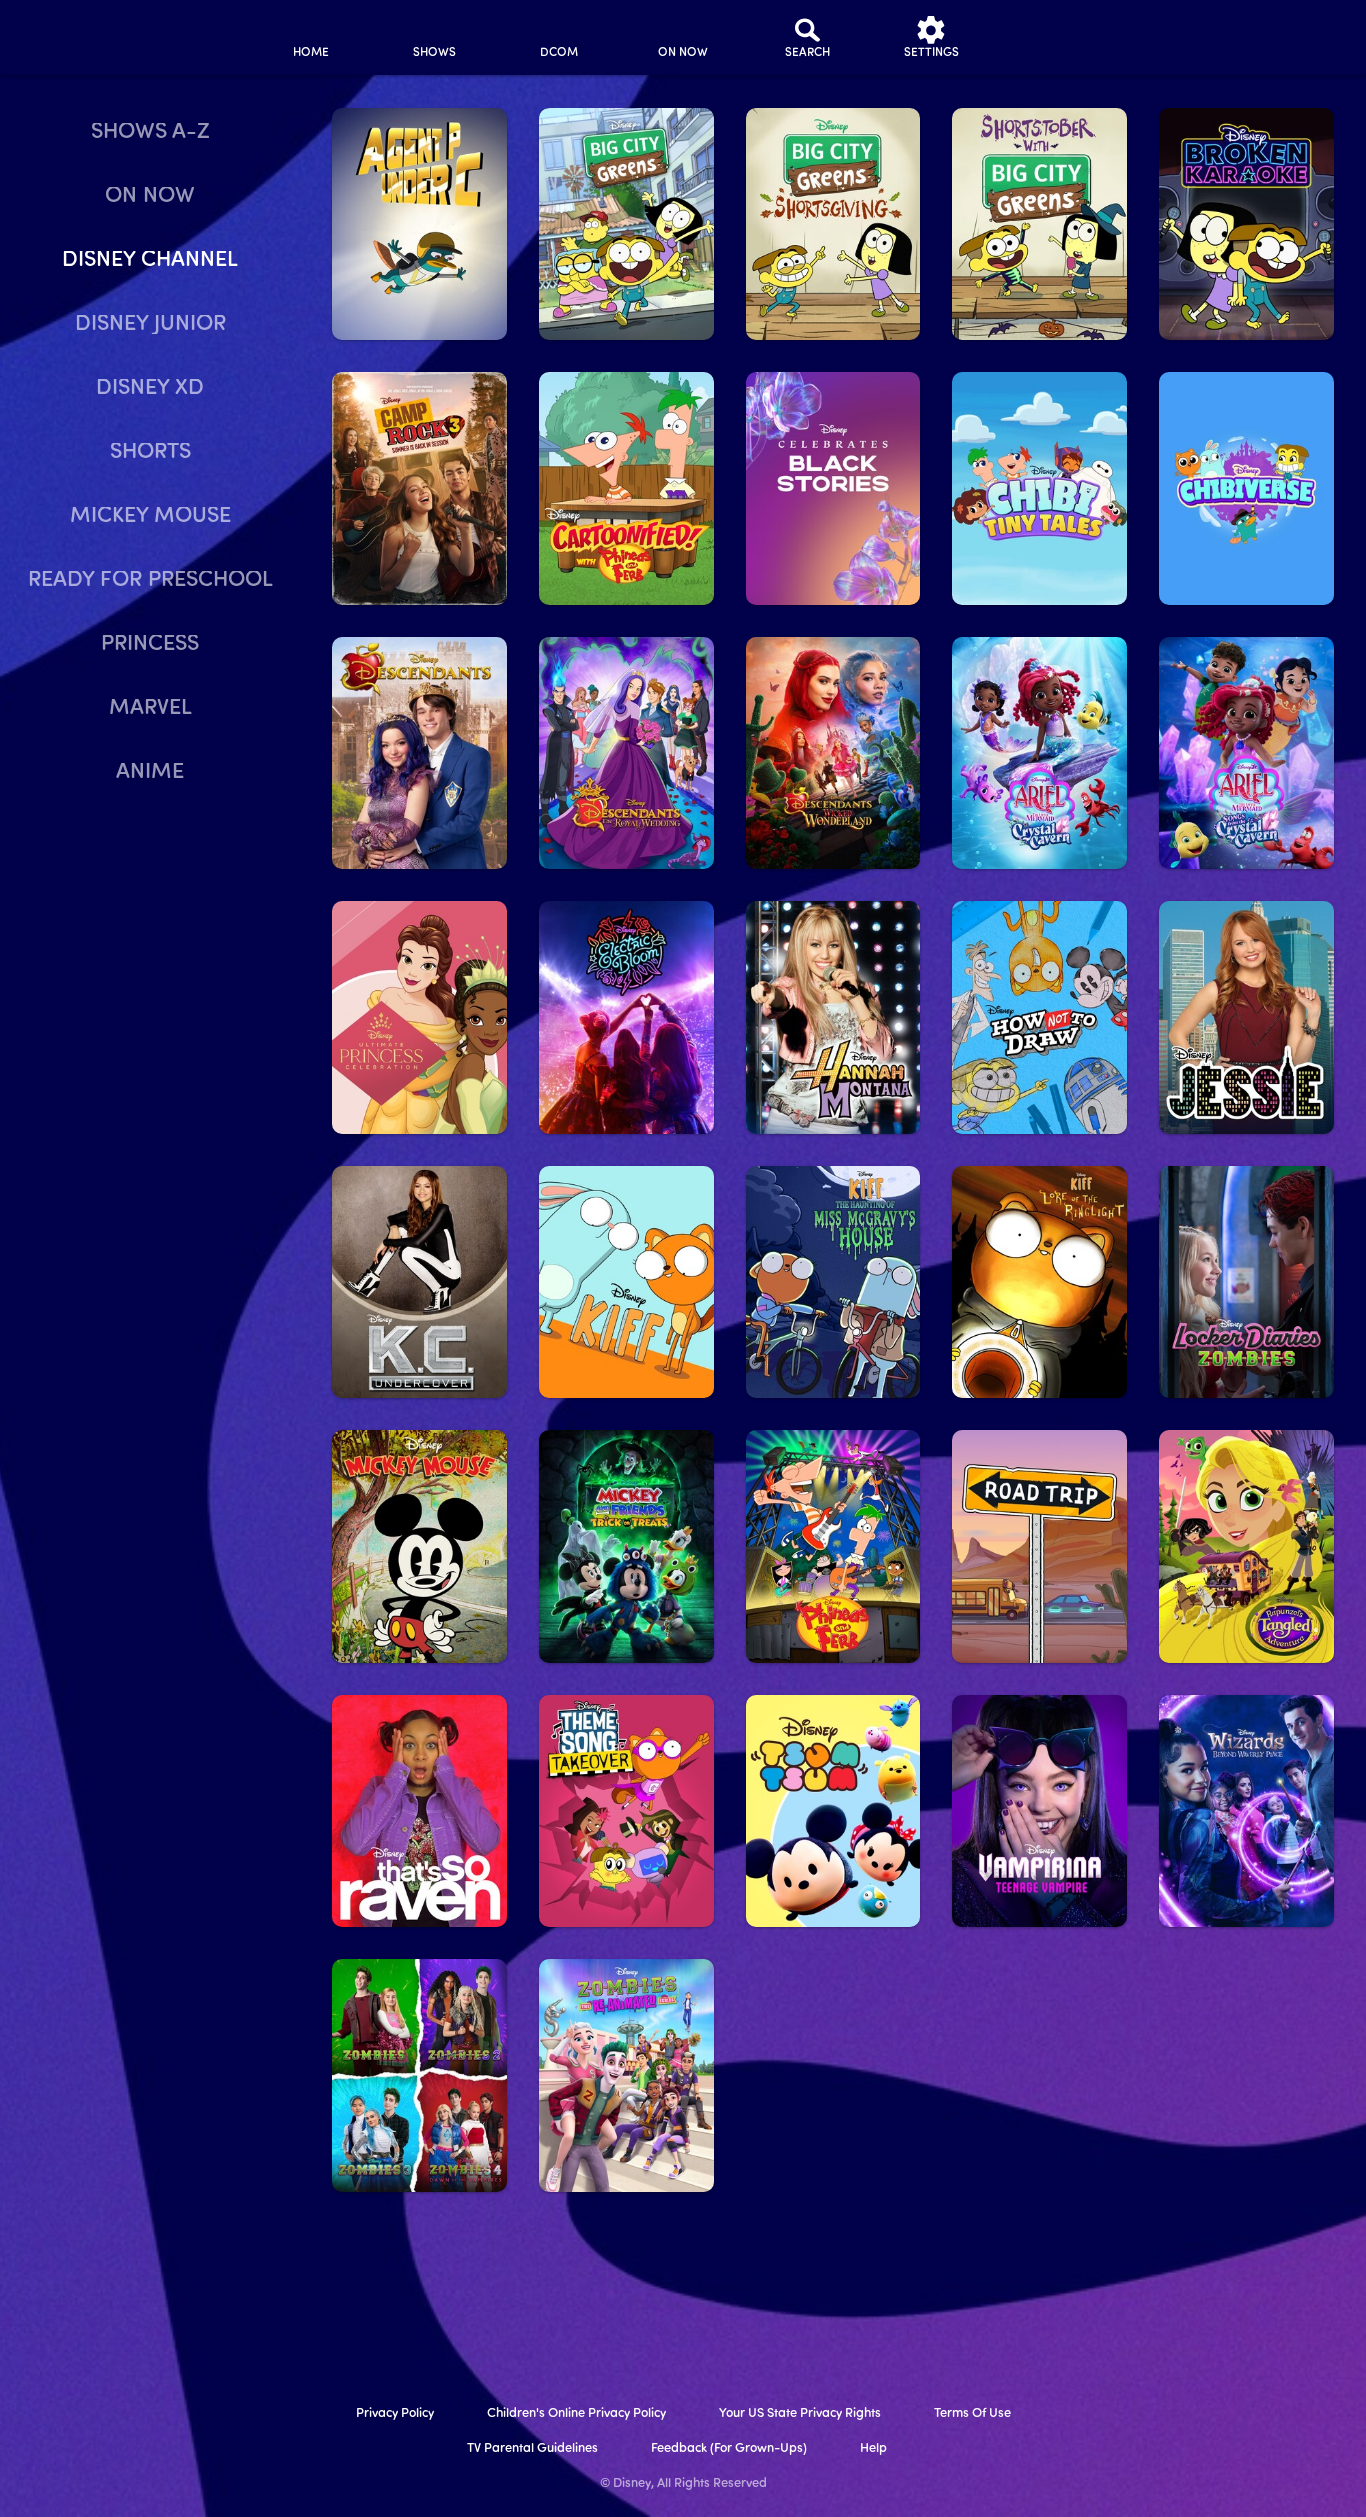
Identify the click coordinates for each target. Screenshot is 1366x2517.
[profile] (1055, 37)
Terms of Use (972, 2413)
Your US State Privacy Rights (800, 2413)
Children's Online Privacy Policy (576, 2413)
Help (873, 2448)
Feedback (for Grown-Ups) (729, 2448)
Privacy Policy (395, 2413)
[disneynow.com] (68, 34)
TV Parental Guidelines (532, 2448)
